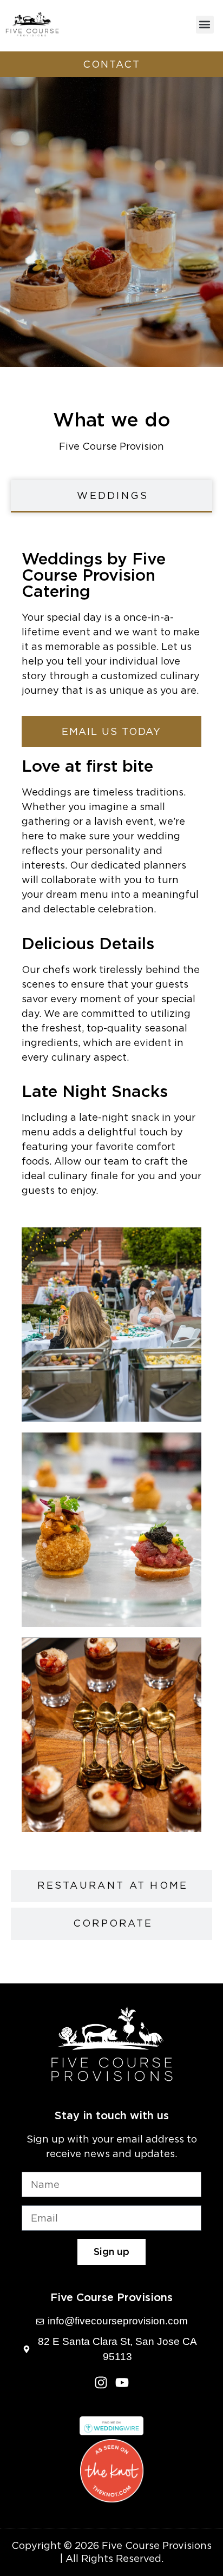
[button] (205, 25)
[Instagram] (101, 2383)
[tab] (111, 496)
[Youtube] (122, 2383)
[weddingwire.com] (112, 2432)
